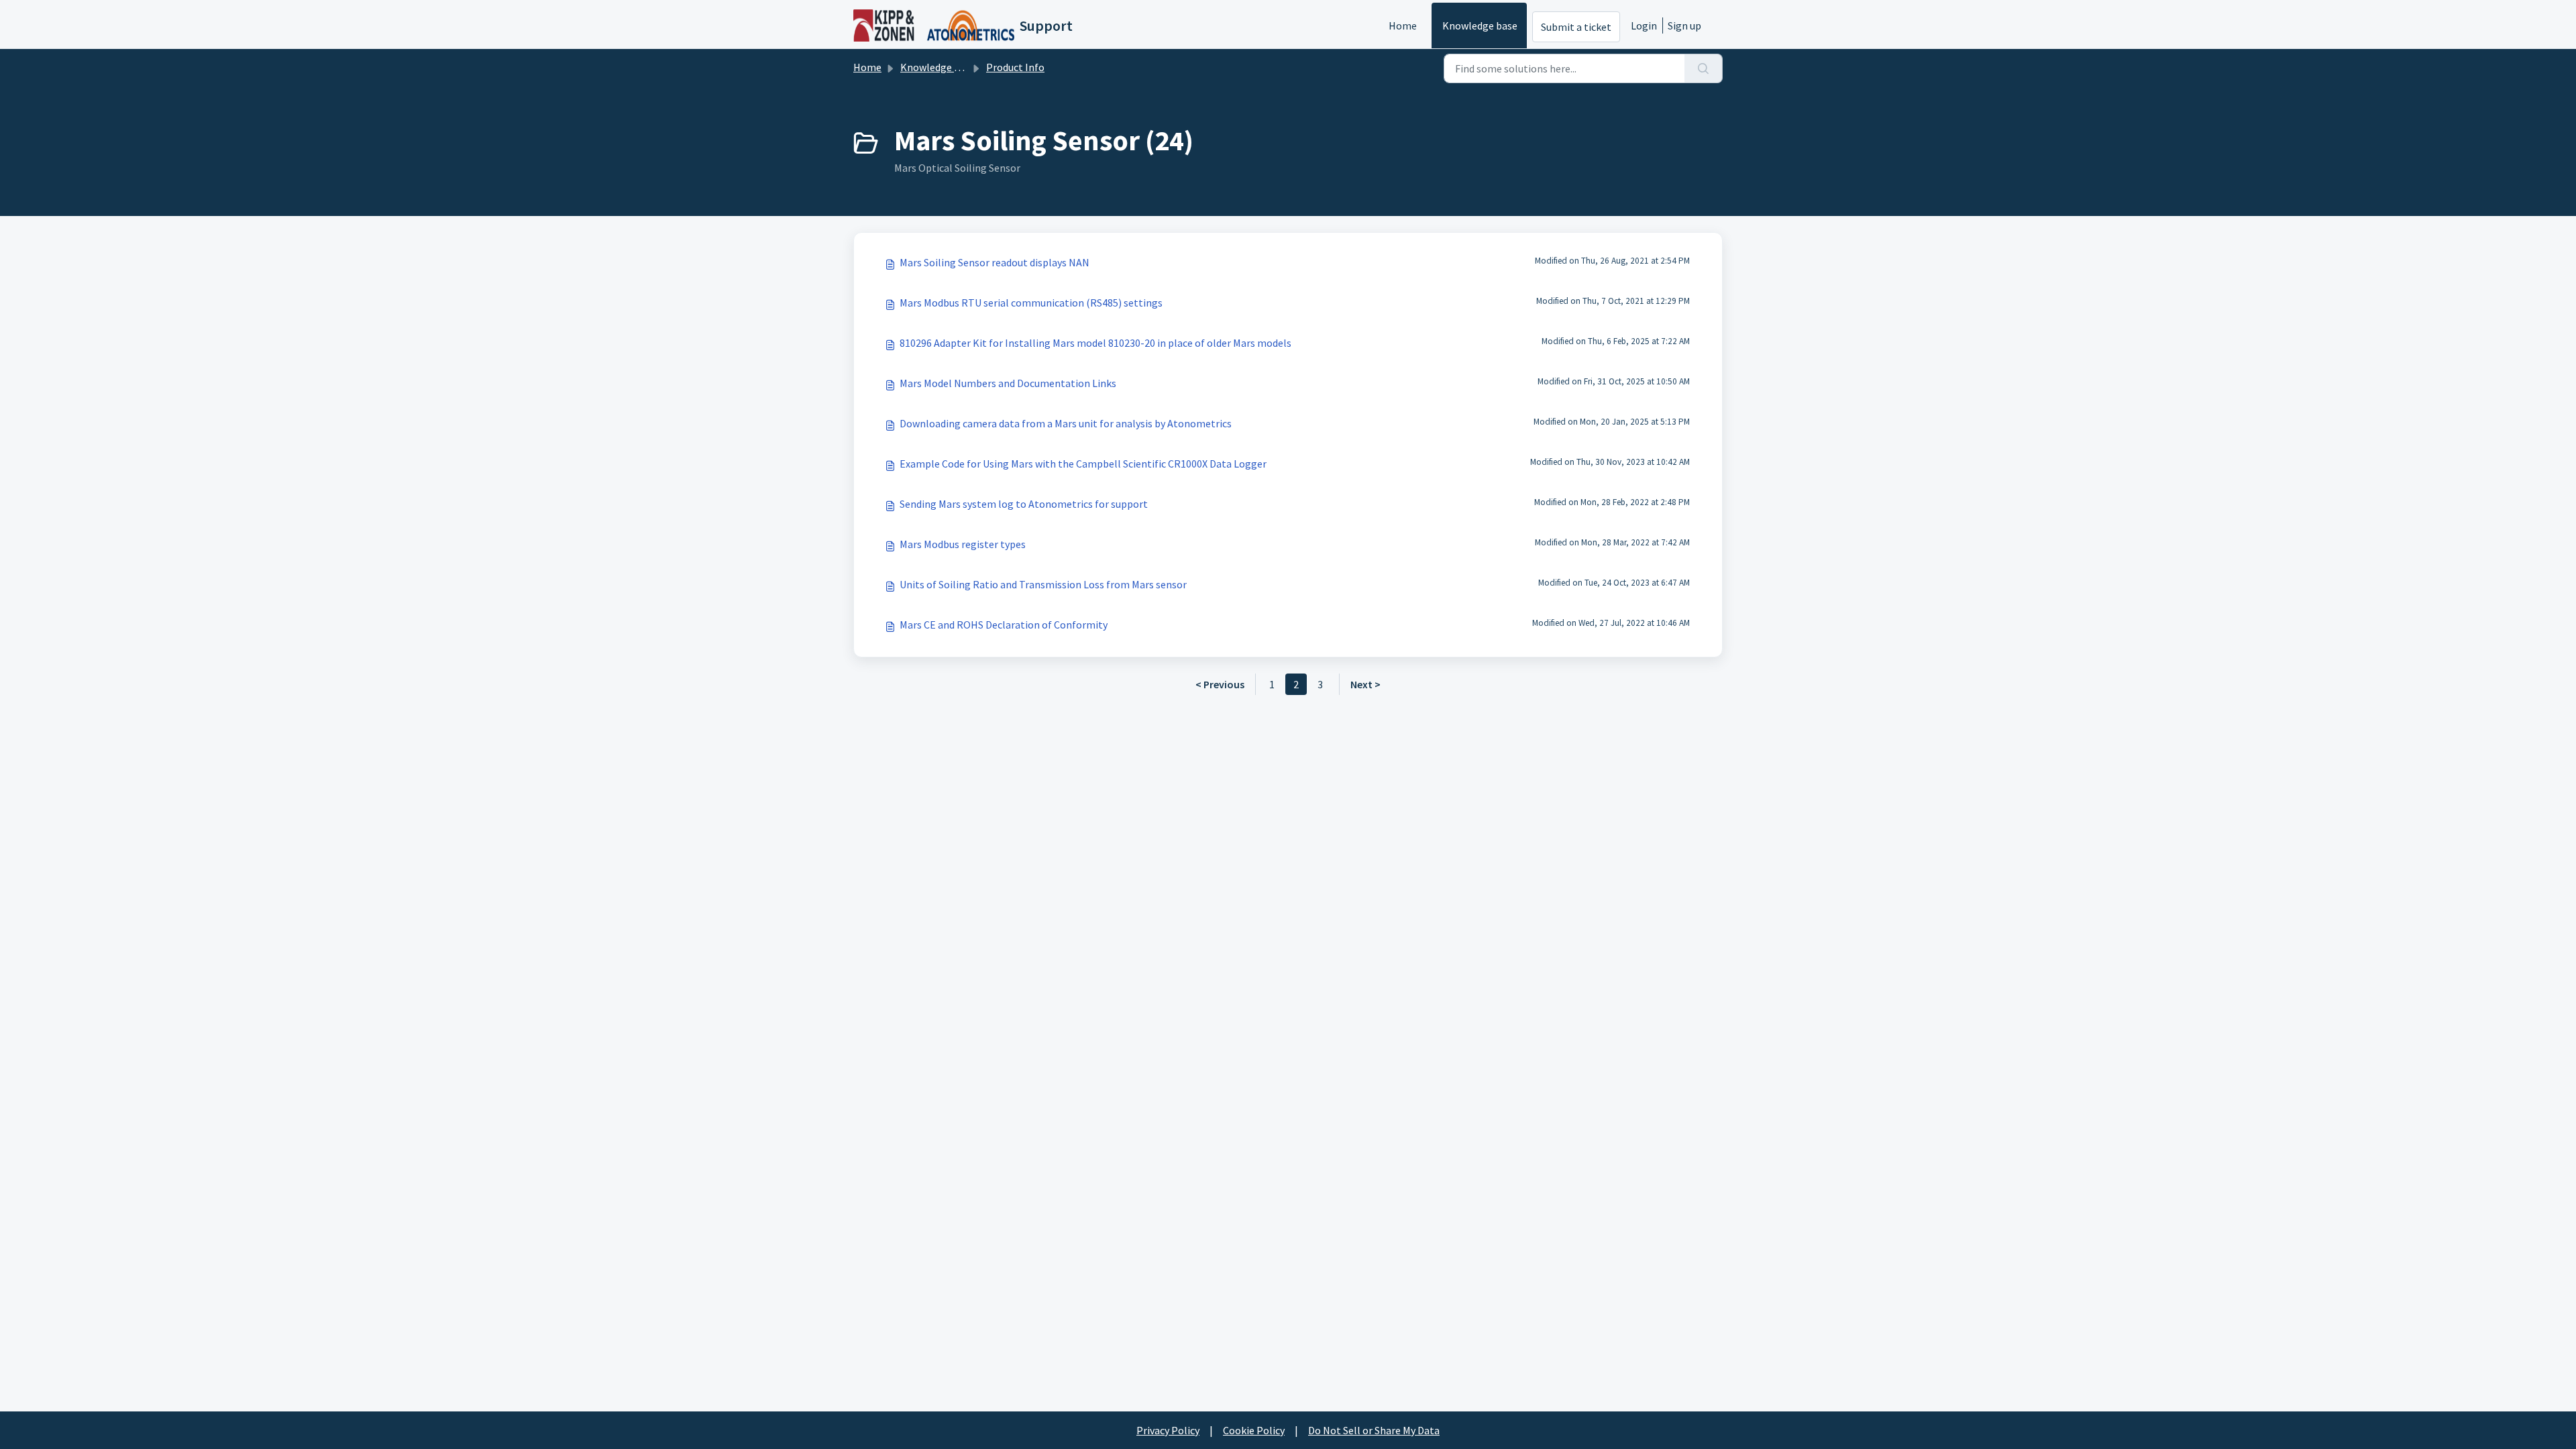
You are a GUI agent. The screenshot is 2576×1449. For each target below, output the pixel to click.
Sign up (1684, 25)
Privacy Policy (1168, 1430)
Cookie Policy (1254, 1430)
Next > (1365, 684)
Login (1644, 25)
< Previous (1220, 684)
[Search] (1704, 68)
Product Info (1015, 67)
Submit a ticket (1576, 27)
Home (1403, 25)
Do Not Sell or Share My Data (1374, 1430)
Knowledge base (1480, 25)
